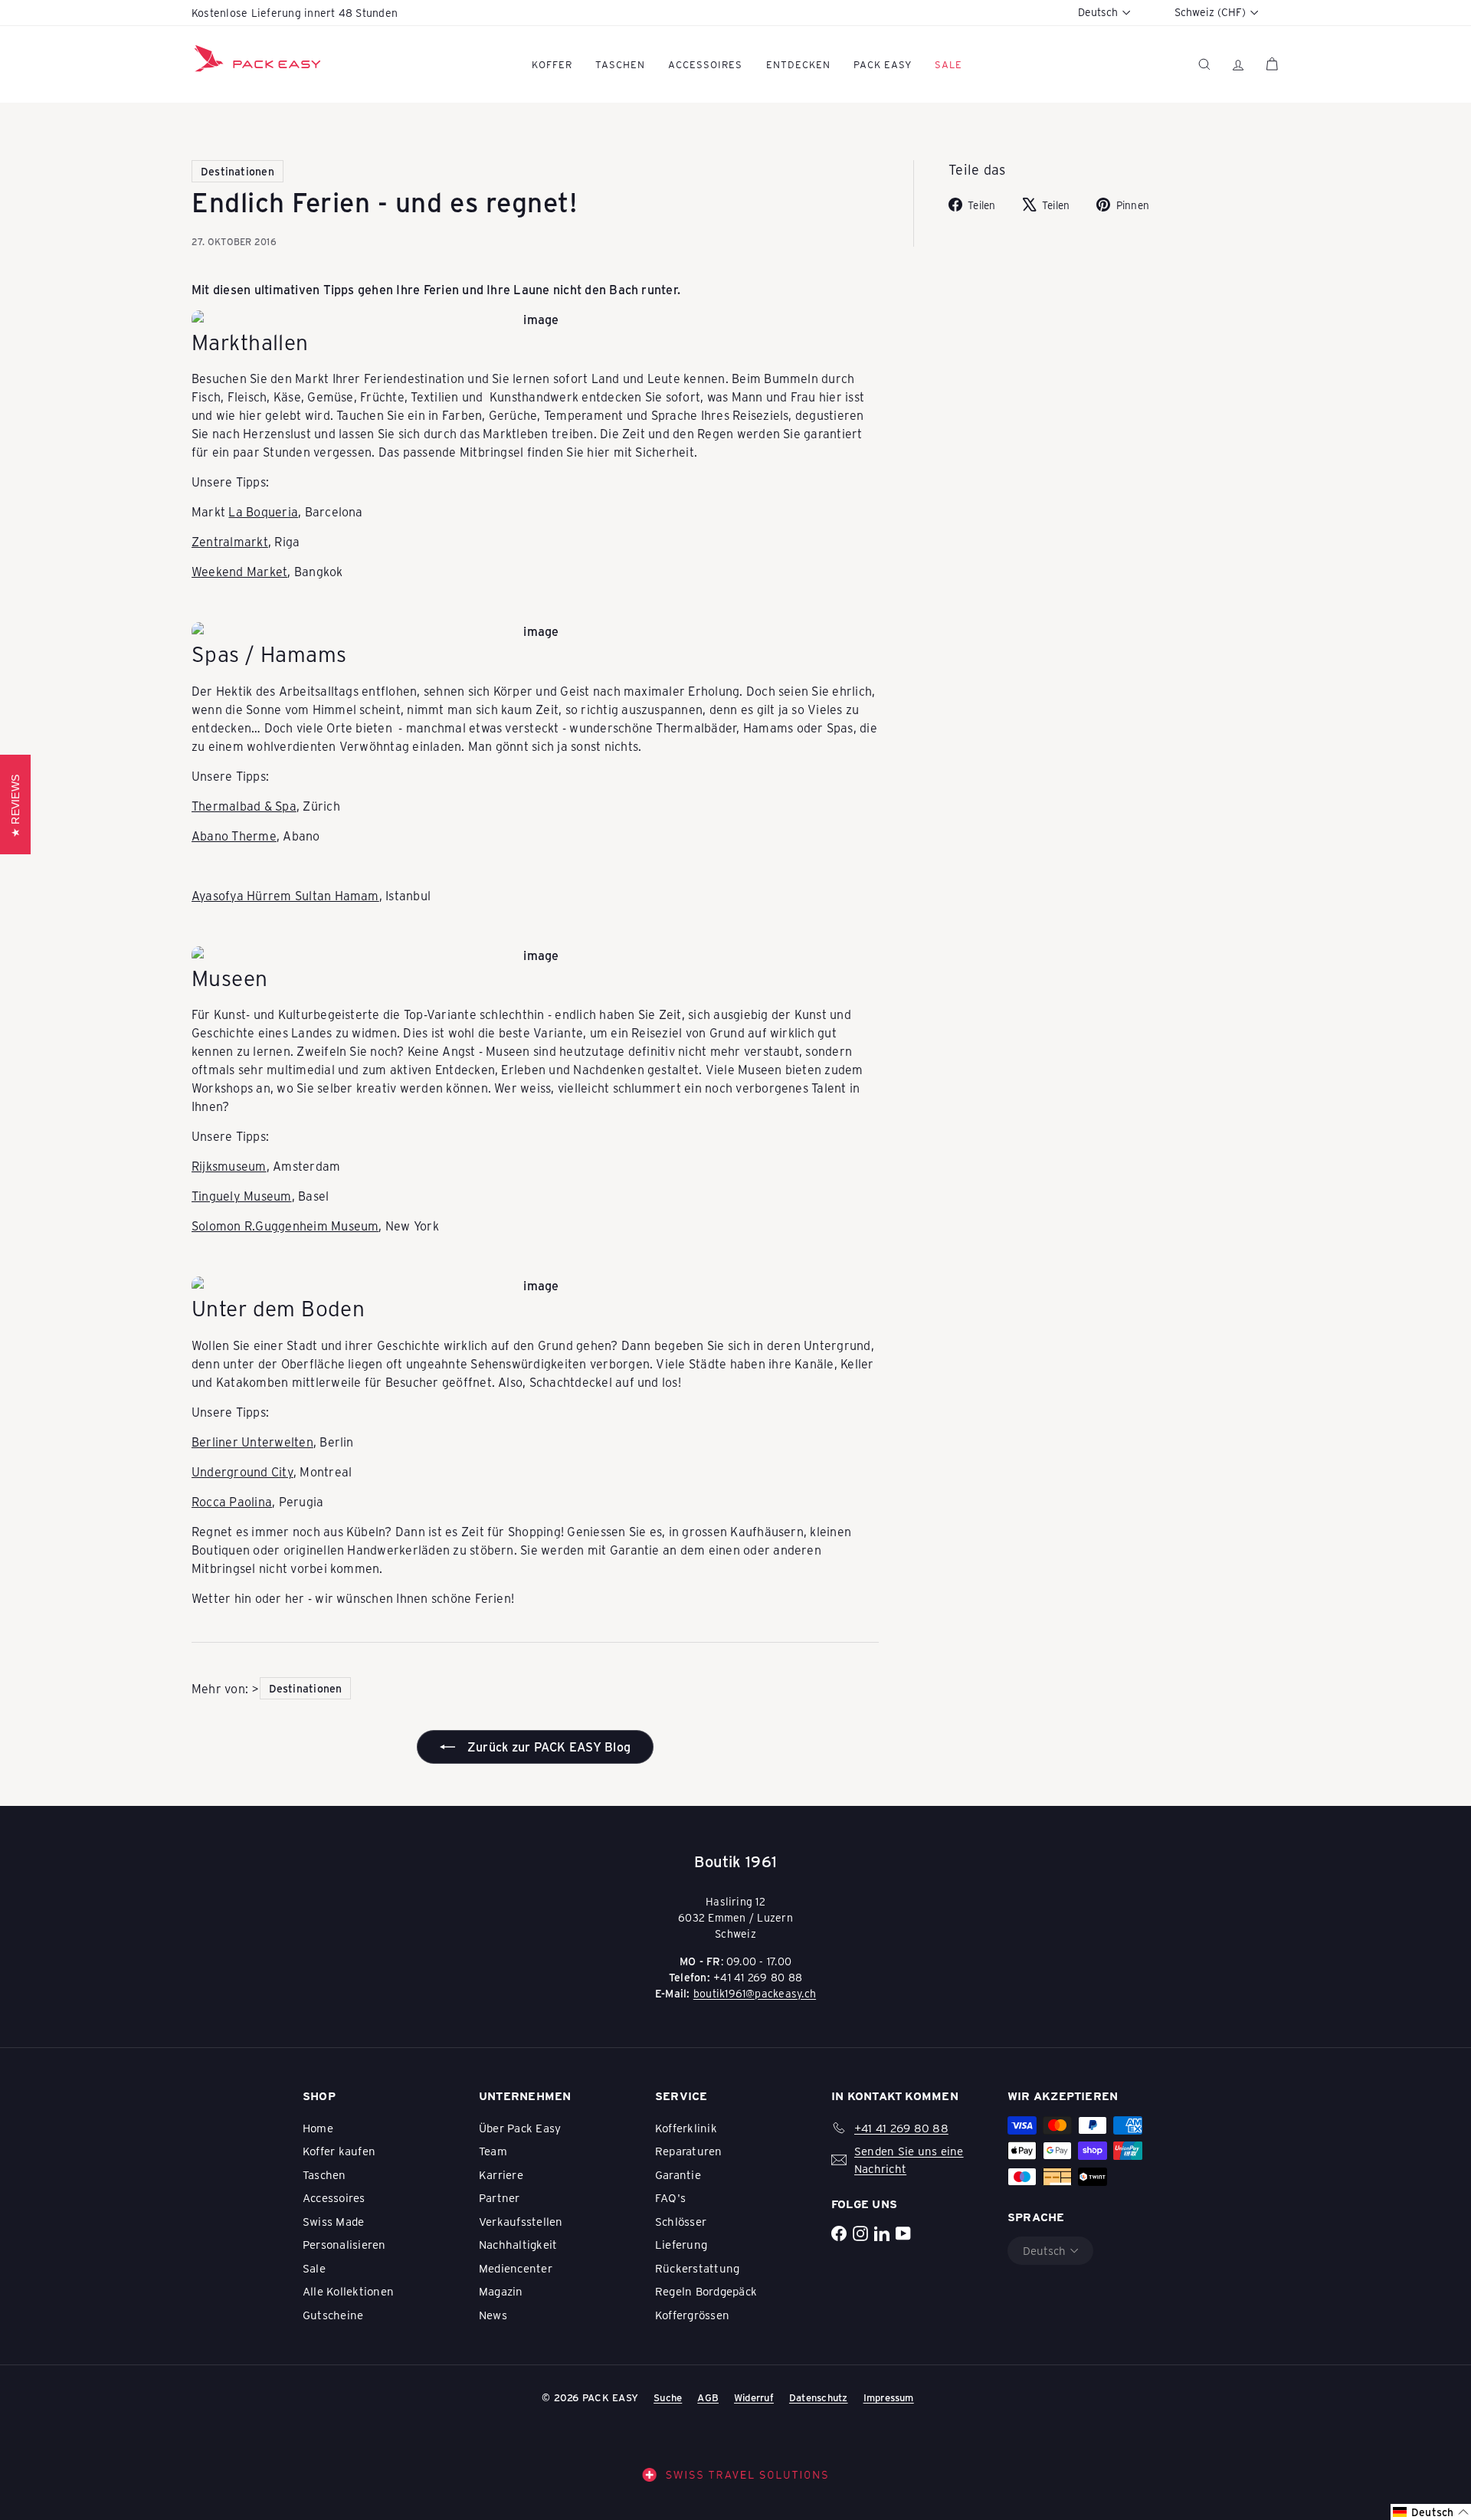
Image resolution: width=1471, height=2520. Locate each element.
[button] (1431, 2512)
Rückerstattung (697, 2268)
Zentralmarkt (230, 541)
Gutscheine (333, 2315)
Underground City (242, 1471)
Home (318, 2128)
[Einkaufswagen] (1272, 64)
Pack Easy (883, 64)
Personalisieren (344, 2244)
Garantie (678, 2174)
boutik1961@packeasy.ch (755, 1993)
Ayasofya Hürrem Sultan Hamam (285, 895)
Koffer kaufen (339, 2151)
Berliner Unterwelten (252, 1442)
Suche (668, 2397)
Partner (500, 2197)
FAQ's (670, 2197)
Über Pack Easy (520, 2128)
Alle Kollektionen (348, 2291)
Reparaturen (689, 2151)
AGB (708, 2397)
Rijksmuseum (229, 1166)
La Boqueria (263, 511)
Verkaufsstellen (521, 2221)
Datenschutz (819, 2397)
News (493, 2315)
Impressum (889, 2397)
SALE (948, 64)
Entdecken (798, 64)
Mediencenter (516, 2268)
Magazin (501, 2291)
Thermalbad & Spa (244, 806)
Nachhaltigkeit (518, 2244)
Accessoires (705, 64)
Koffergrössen (692, 2315)
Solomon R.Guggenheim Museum (285, 1226)
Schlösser (681, 2221)
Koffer (552, 64)
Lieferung (681, 2244)
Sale (314, 2268)
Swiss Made (333, 2221)
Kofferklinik (686, 2128)
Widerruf (754, 2397)
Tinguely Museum (242, 1196)
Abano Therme (234, 836)
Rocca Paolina (232, 1501)
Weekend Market (239, 571)
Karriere (501, 2174)
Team (493, 2151)
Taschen (620, 64)
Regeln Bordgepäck (706, 2291)
